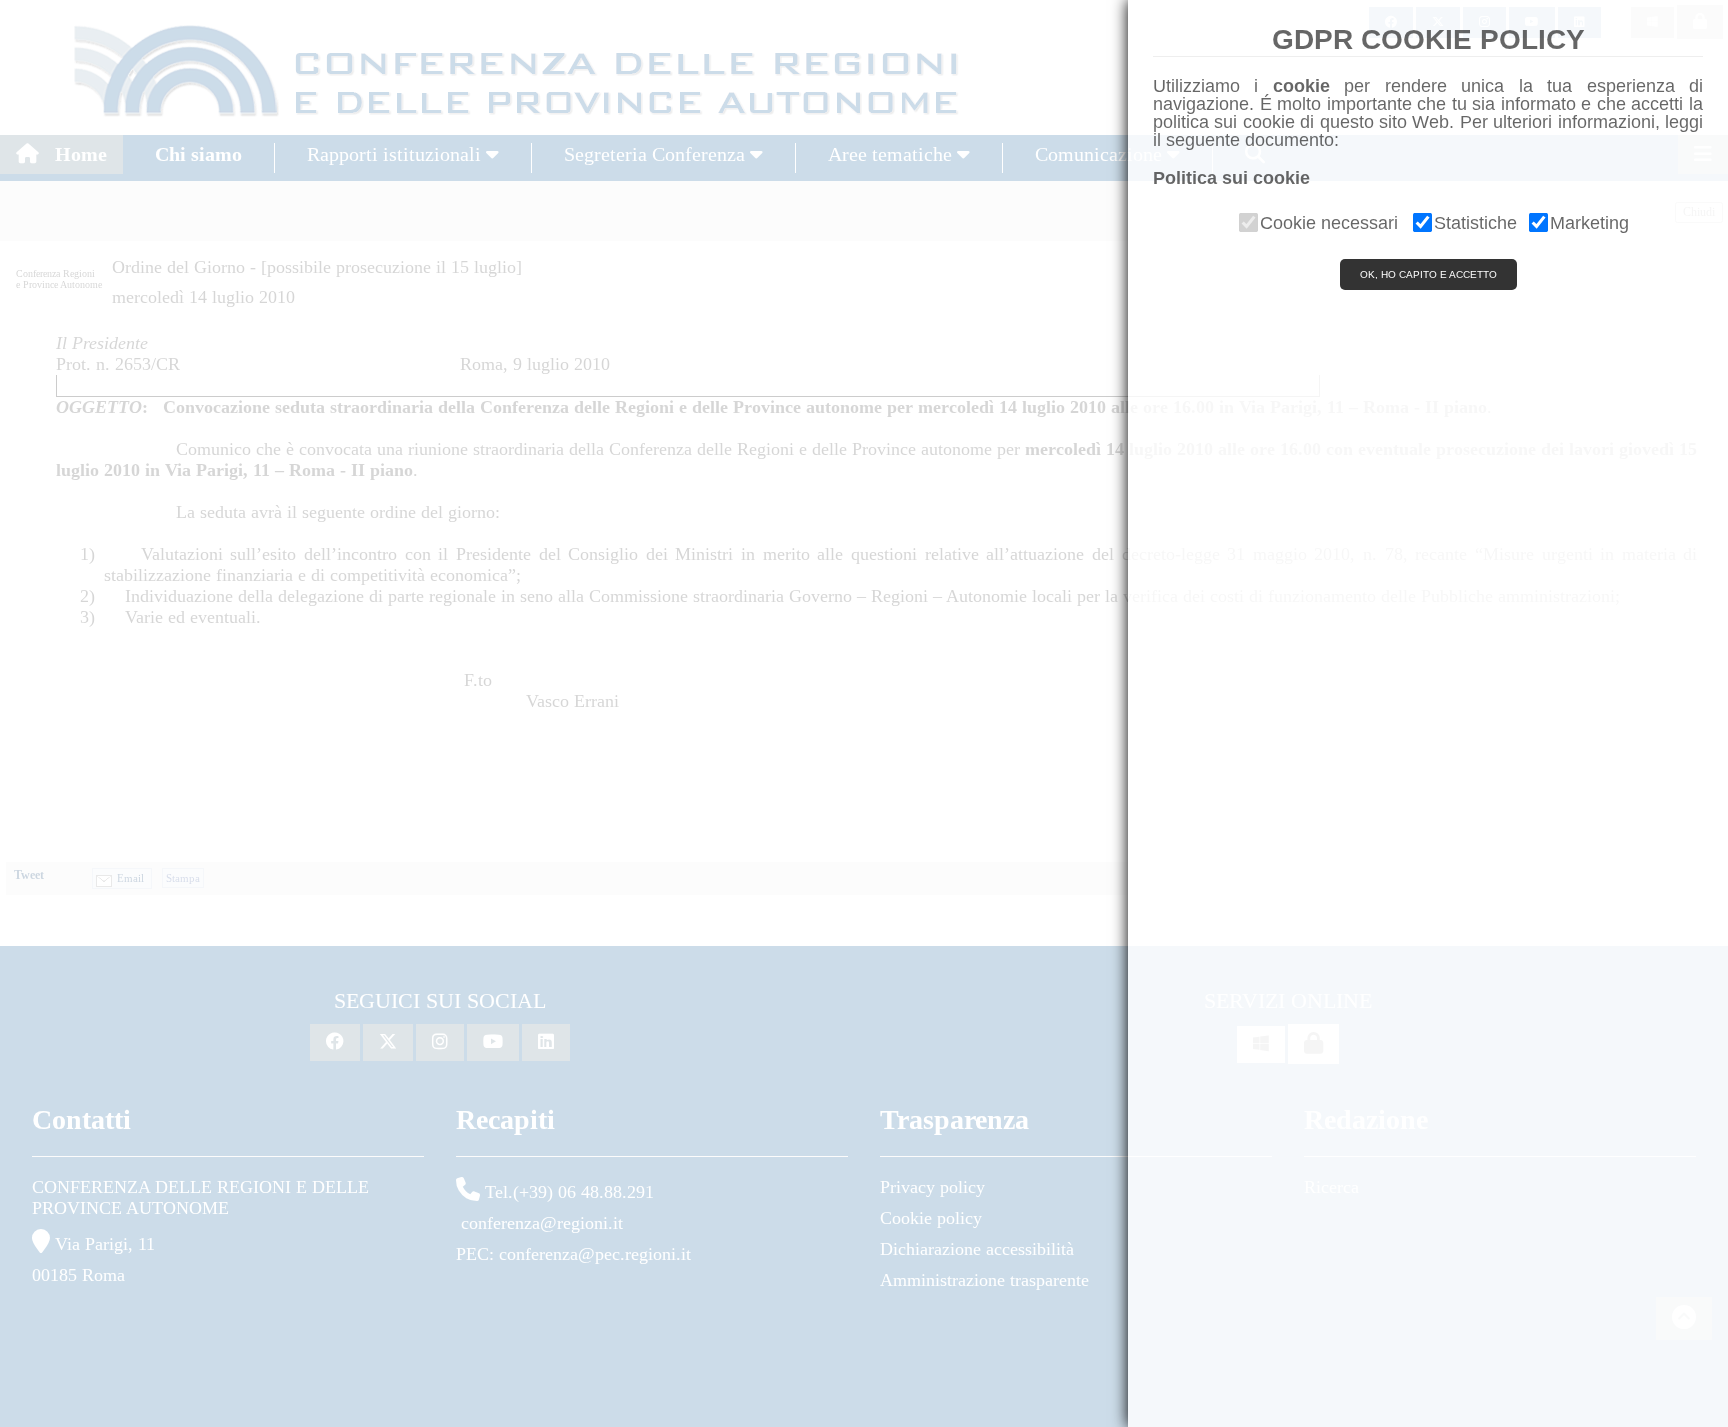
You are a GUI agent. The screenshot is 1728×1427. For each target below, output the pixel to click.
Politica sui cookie (1231, 178)
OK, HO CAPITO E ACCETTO (1428, 274)
